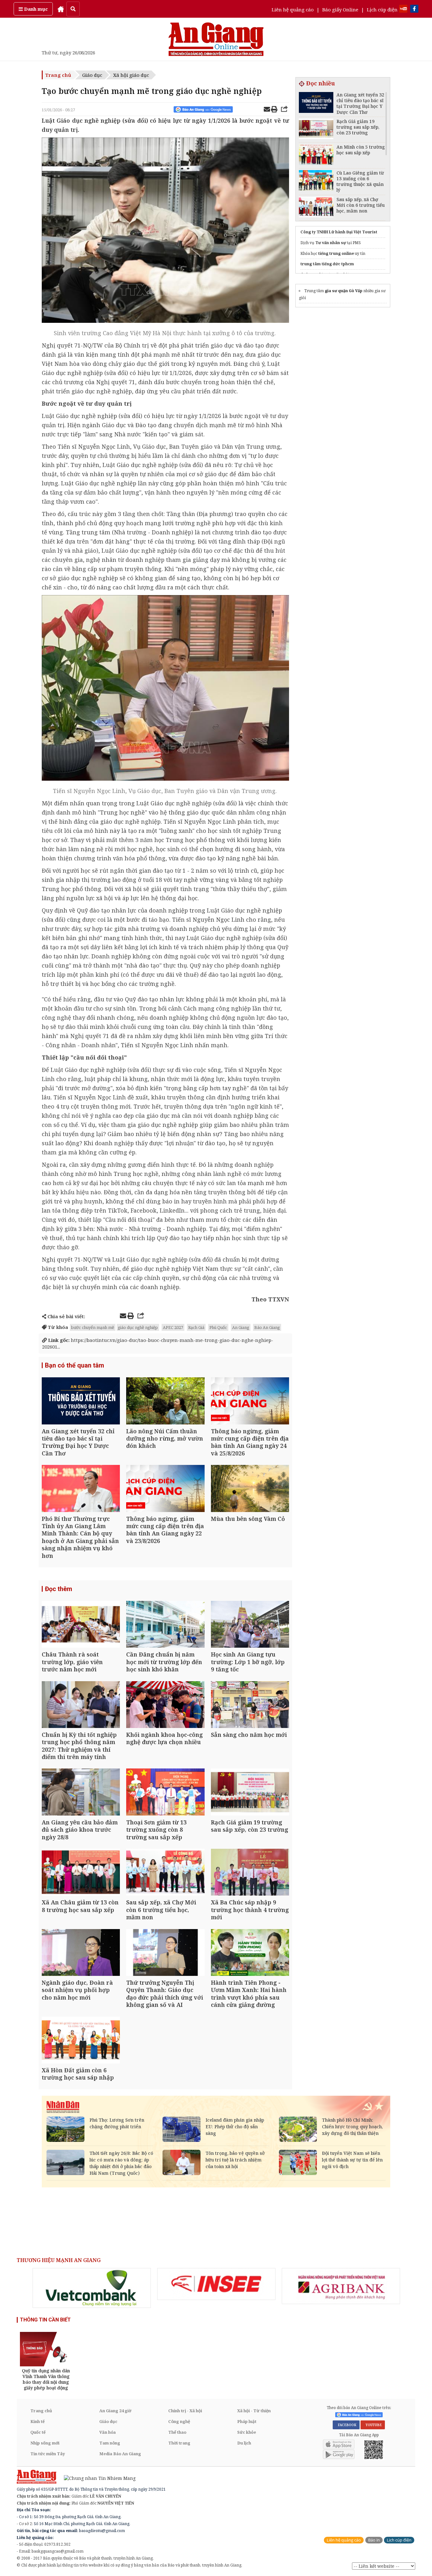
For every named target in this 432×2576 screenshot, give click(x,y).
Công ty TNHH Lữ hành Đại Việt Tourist (339, 232)
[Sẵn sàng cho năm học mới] (250, 1705)
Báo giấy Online (340, 9)
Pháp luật (247, 2421)
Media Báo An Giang (120, 2454)
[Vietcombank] (92, 2288)
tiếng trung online (336, 253)
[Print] (274, 110)
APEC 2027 (173, 1327)
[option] (92, 2288)
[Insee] (216, 2284)
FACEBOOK (346, 2425)
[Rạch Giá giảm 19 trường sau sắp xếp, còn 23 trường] (250, 1793)
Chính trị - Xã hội (185, 2411)
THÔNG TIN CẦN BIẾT (45, 2320)
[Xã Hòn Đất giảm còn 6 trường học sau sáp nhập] (81, 2041)
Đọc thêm (59, 1589)
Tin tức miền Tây (48, 2454)
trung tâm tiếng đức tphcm (327, 264)
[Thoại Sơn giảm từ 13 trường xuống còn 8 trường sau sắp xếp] (165, 1793)
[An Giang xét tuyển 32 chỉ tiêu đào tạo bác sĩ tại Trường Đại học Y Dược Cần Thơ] (81, 1402)
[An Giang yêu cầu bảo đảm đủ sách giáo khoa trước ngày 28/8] (81, 1793)
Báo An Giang (267, 1327)
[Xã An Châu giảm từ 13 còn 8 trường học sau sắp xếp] (81, 1873)
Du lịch (244, 2443)
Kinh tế (37, 2421)
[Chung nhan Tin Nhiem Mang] (97, 2478)
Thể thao (177, 2432)
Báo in (374, 2540)
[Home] (61, 9)
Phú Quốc (218, 1327)
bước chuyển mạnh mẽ (93, 1327)
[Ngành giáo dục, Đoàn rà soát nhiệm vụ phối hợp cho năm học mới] (81, 1953)
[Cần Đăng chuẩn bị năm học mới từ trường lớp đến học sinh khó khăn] (165, 1625)
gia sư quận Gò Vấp (344, 291)
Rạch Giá (196, 1327)
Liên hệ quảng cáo (293, 9)
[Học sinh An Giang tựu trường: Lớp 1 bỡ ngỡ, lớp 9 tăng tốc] (250, 1625)
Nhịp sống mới (45, 2443)
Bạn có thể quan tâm (74, 1365)
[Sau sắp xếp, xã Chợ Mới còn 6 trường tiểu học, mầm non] (165, 1873)
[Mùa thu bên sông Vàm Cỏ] (250, 1489)
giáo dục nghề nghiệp (138, 1327)
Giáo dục (92, 75)
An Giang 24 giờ (115, 2411)
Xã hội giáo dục (131, 75)
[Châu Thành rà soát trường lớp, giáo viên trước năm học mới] (81, 1625)
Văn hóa (108, 2432)
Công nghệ (179, 2421)
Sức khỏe (247, 2432)
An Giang (241, 1327)
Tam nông (110, 2443)
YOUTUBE (373, 2425)
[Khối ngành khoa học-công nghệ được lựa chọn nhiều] (165, 1705)
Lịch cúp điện (382, 9)
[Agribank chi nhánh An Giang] (341, 2286)
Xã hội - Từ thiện (254, 2411)
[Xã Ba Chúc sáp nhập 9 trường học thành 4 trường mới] (250, 1873)
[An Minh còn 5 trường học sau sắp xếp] (316, 155)
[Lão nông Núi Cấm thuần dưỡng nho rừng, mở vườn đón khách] (165, 1402)
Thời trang (179, 2443)
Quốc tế (38, 2432)
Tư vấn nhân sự (331, 243)
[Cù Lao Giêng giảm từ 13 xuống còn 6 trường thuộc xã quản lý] (316, 181)
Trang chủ (58, 75)
